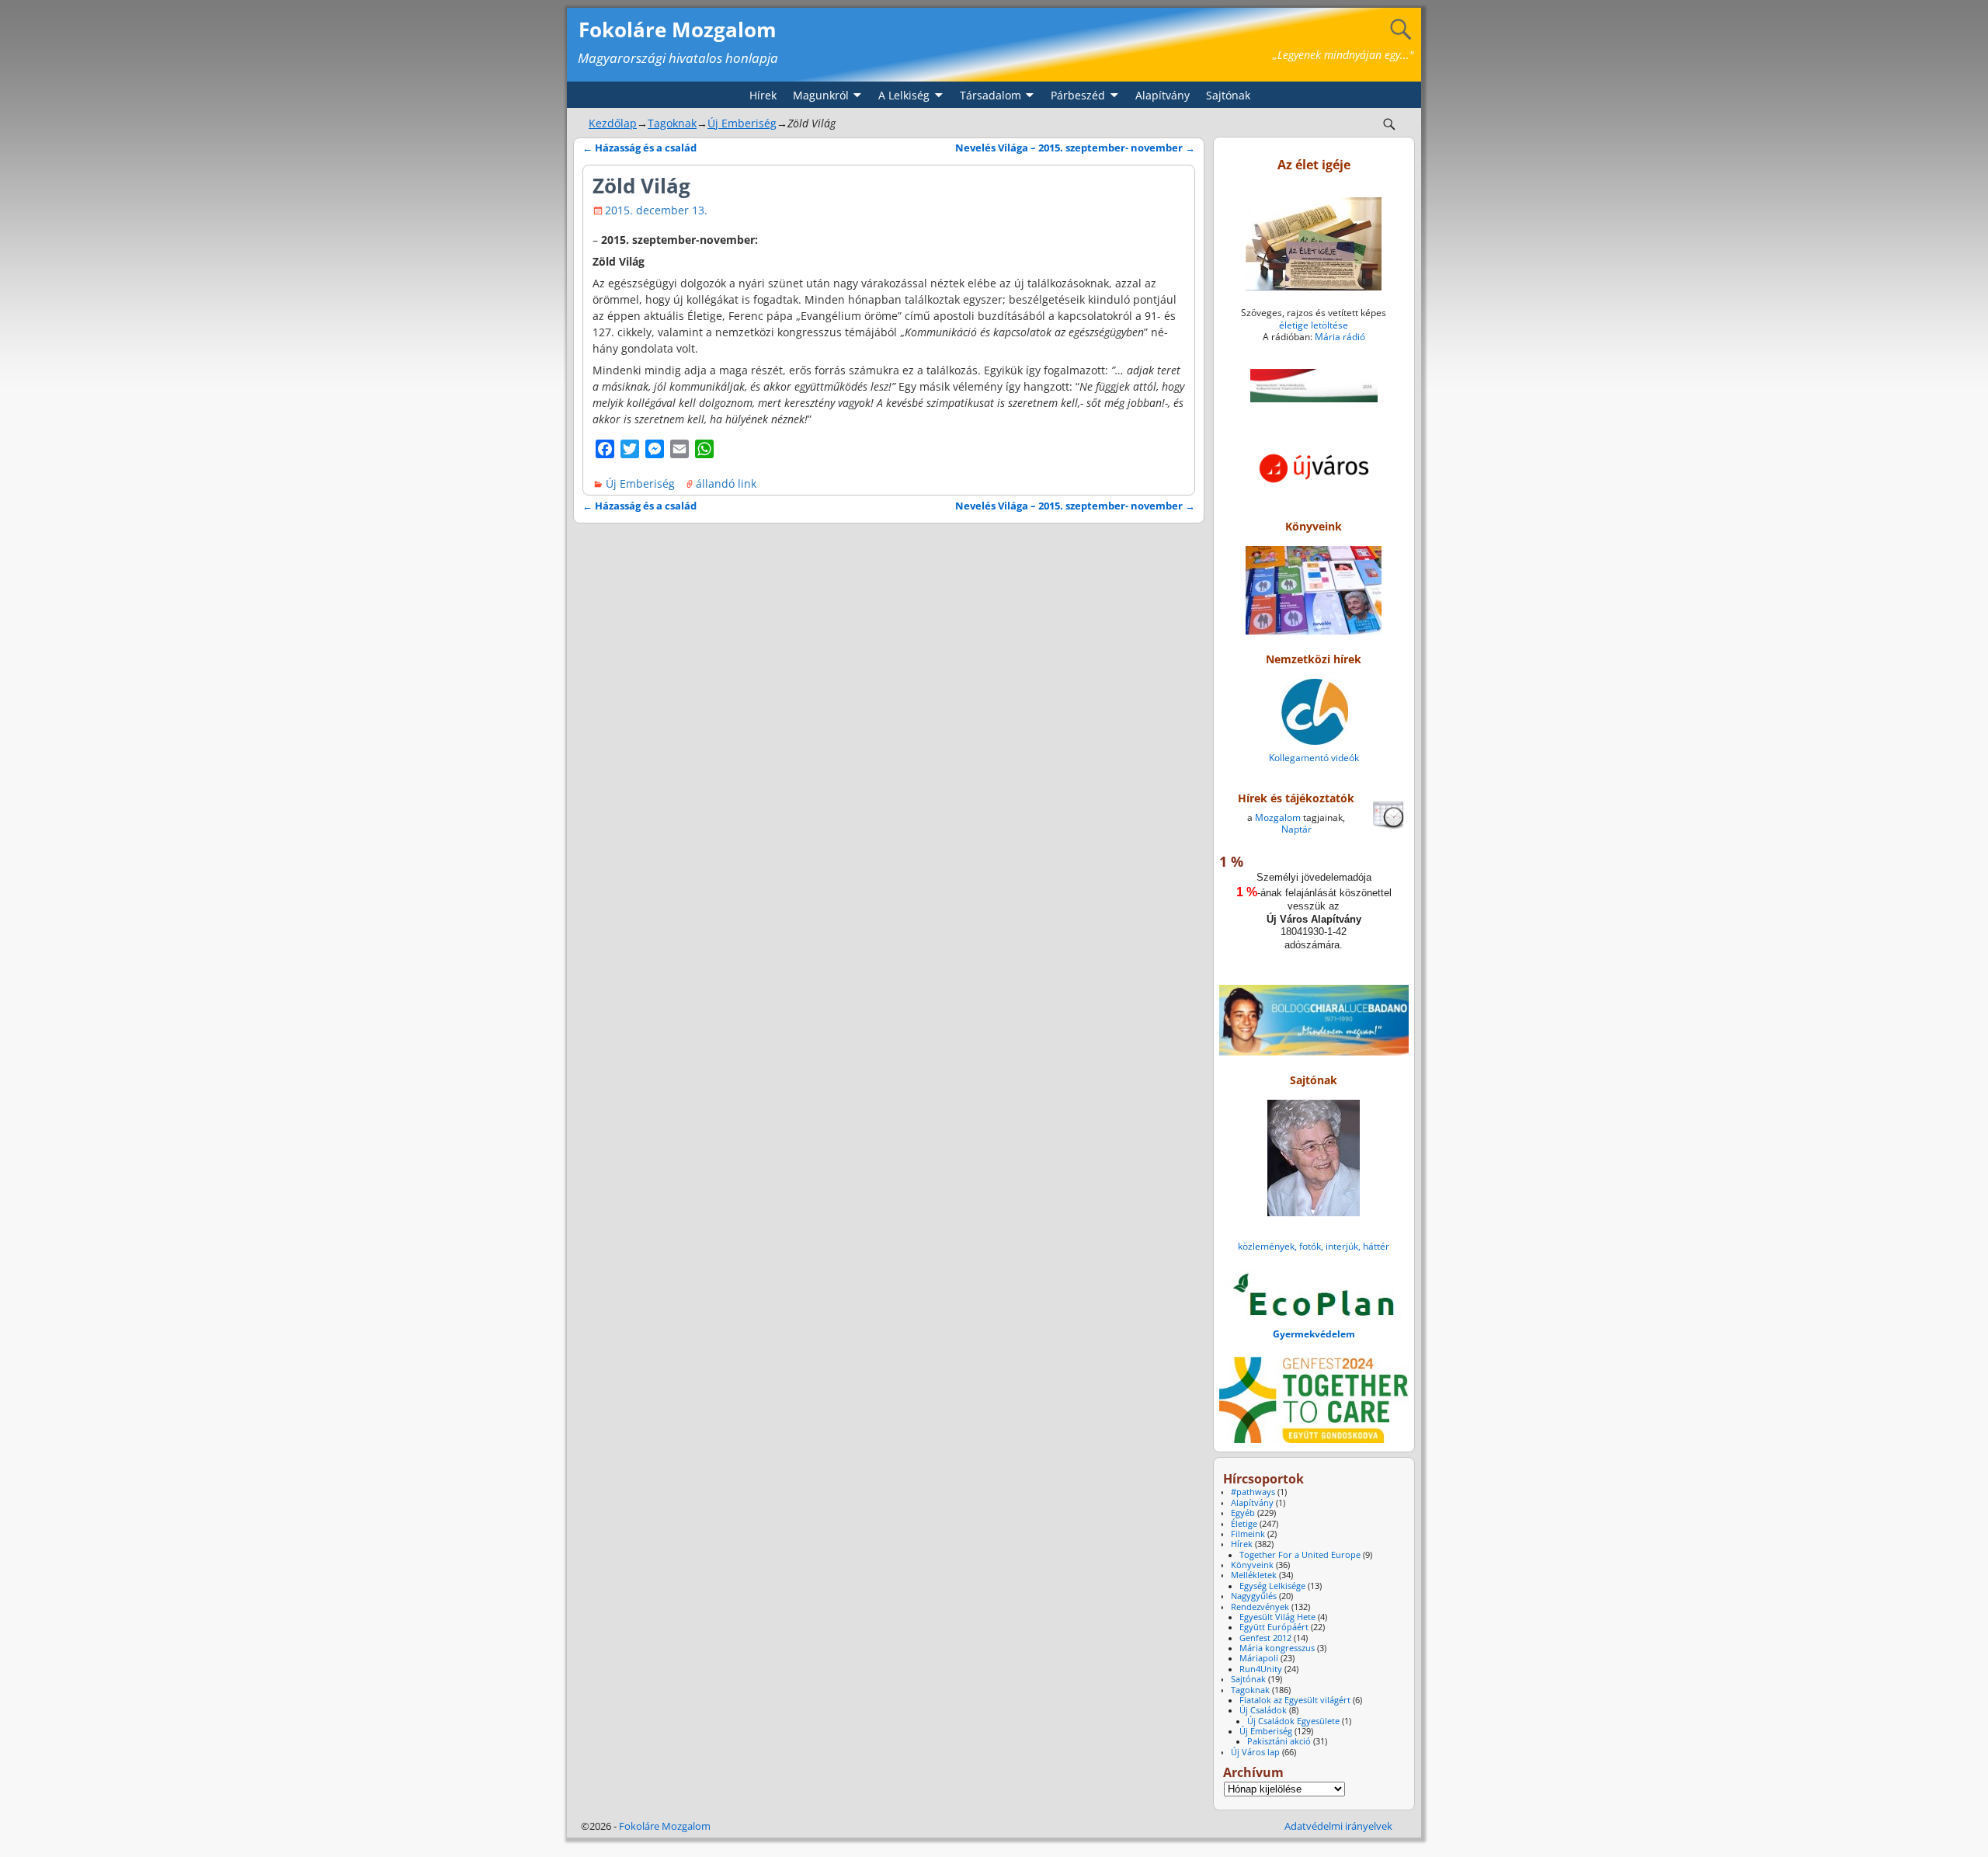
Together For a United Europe (1300, 1555)
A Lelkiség (904, 95)
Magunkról (821, 95)
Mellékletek (1254, 1575)
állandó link (726, 483)
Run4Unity (1261, 1669)
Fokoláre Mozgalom (678, 30)
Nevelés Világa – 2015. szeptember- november (1075, 148)
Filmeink (1248, 1534)
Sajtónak (1228, 95)
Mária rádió (1340, 337)
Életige (1244, 1524)
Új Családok (1263, 1710)
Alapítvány (1163, 95)
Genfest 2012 (1265, 1638)
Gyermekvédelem (1314, 1334)
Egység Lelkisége (1272, 1586)
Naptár (1296, 829)
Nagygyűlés (1254, 1596)
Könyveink (1252, 1565)
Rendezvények (1260, 1607)
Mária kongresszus (1277, 1648)
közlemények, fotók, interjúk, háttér (1314, 1246)
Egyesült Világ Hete (1277, 1617)
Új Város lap (1255, 1752)
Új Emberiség (742, 123)
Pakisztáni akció (1279, 1741)
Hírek (763, 95)
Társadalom (991, 95)
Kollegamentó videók (1314, 758)
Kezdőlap (613, 123)
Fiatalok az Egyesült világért (1295, 1700)
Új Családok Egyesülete (1293, 1721)
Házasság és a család (639, 148)
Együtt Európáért (1274, 1627)
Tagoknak (672, 123)
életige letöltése (1314, 325)
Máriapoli (1259, 1658)
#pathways (1253, 1492)
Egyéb (1243, 1513)
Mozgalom (1278, 817)
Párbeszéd (1078, 95)
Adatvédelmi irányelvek (1338, 1826)
